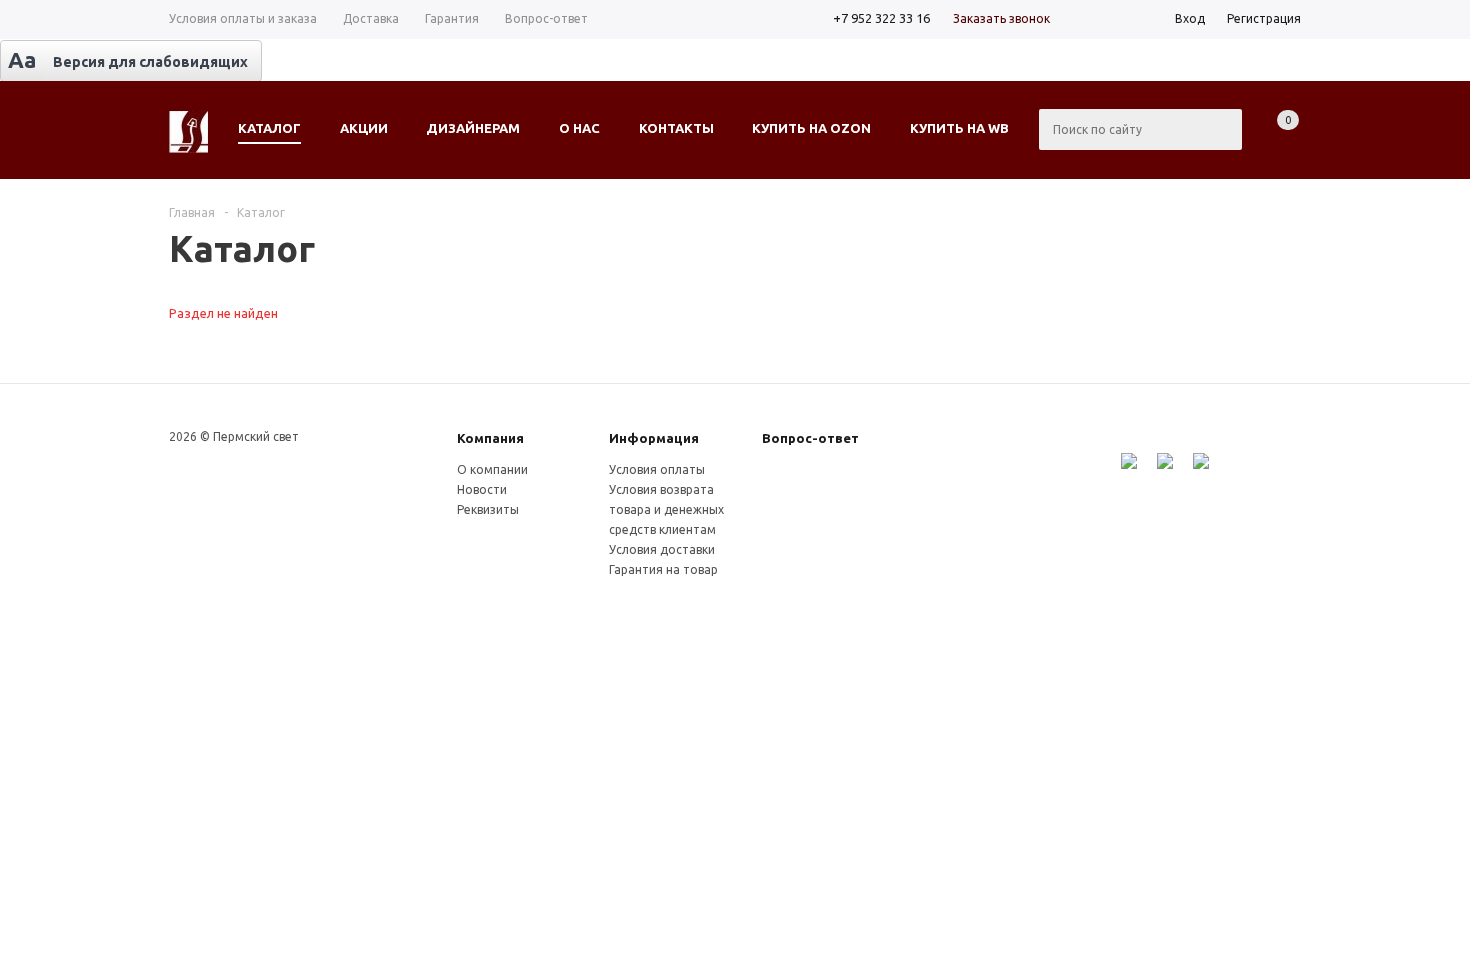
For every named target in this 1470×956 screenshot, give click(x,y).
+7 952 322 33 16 (881, 18)
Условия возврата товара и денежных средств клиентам (666, 509)
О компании (492, 469)
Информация (654, 438)
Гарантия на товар (663, 569)
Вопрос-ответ (810, 438)
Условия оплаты (657, 469)
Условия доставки (662, 549)
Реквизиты (488, 509)
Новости (482, 489)
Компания (490, 438)
